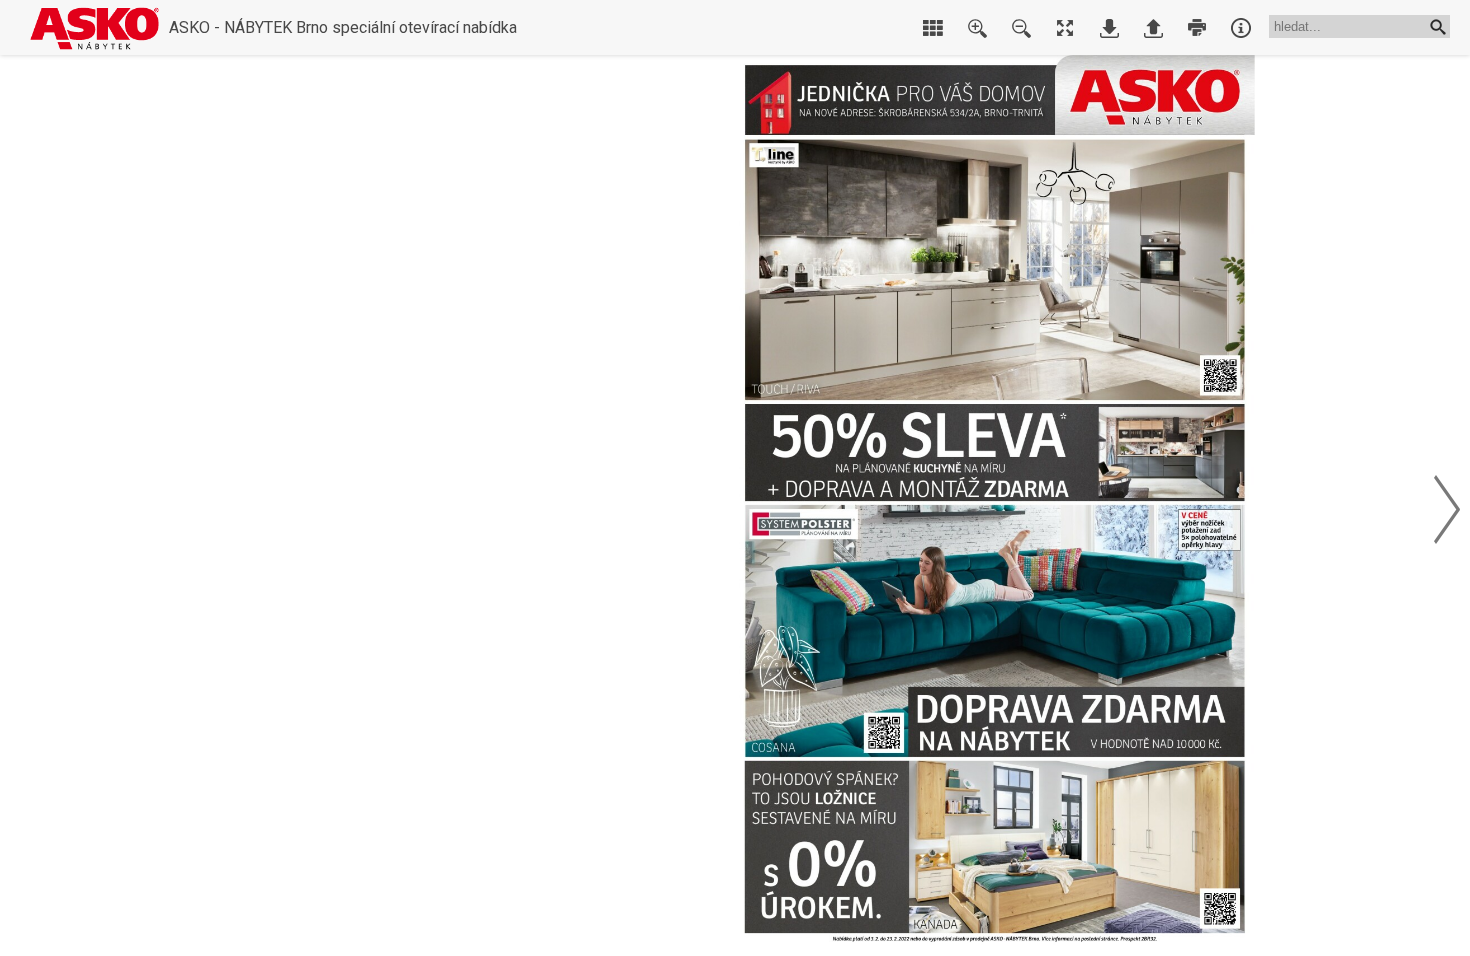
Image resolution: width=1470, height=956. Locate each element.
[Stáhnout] (1109, 28)
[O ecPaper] (1241, 28)
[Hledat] (1438, 26)
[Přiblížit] (977, 28)
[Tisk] (1197, 28)
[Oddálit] (1021, 28)
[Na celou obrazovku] (1065, 28)
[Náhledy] (933, 28)
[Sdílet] (1153, 28)
